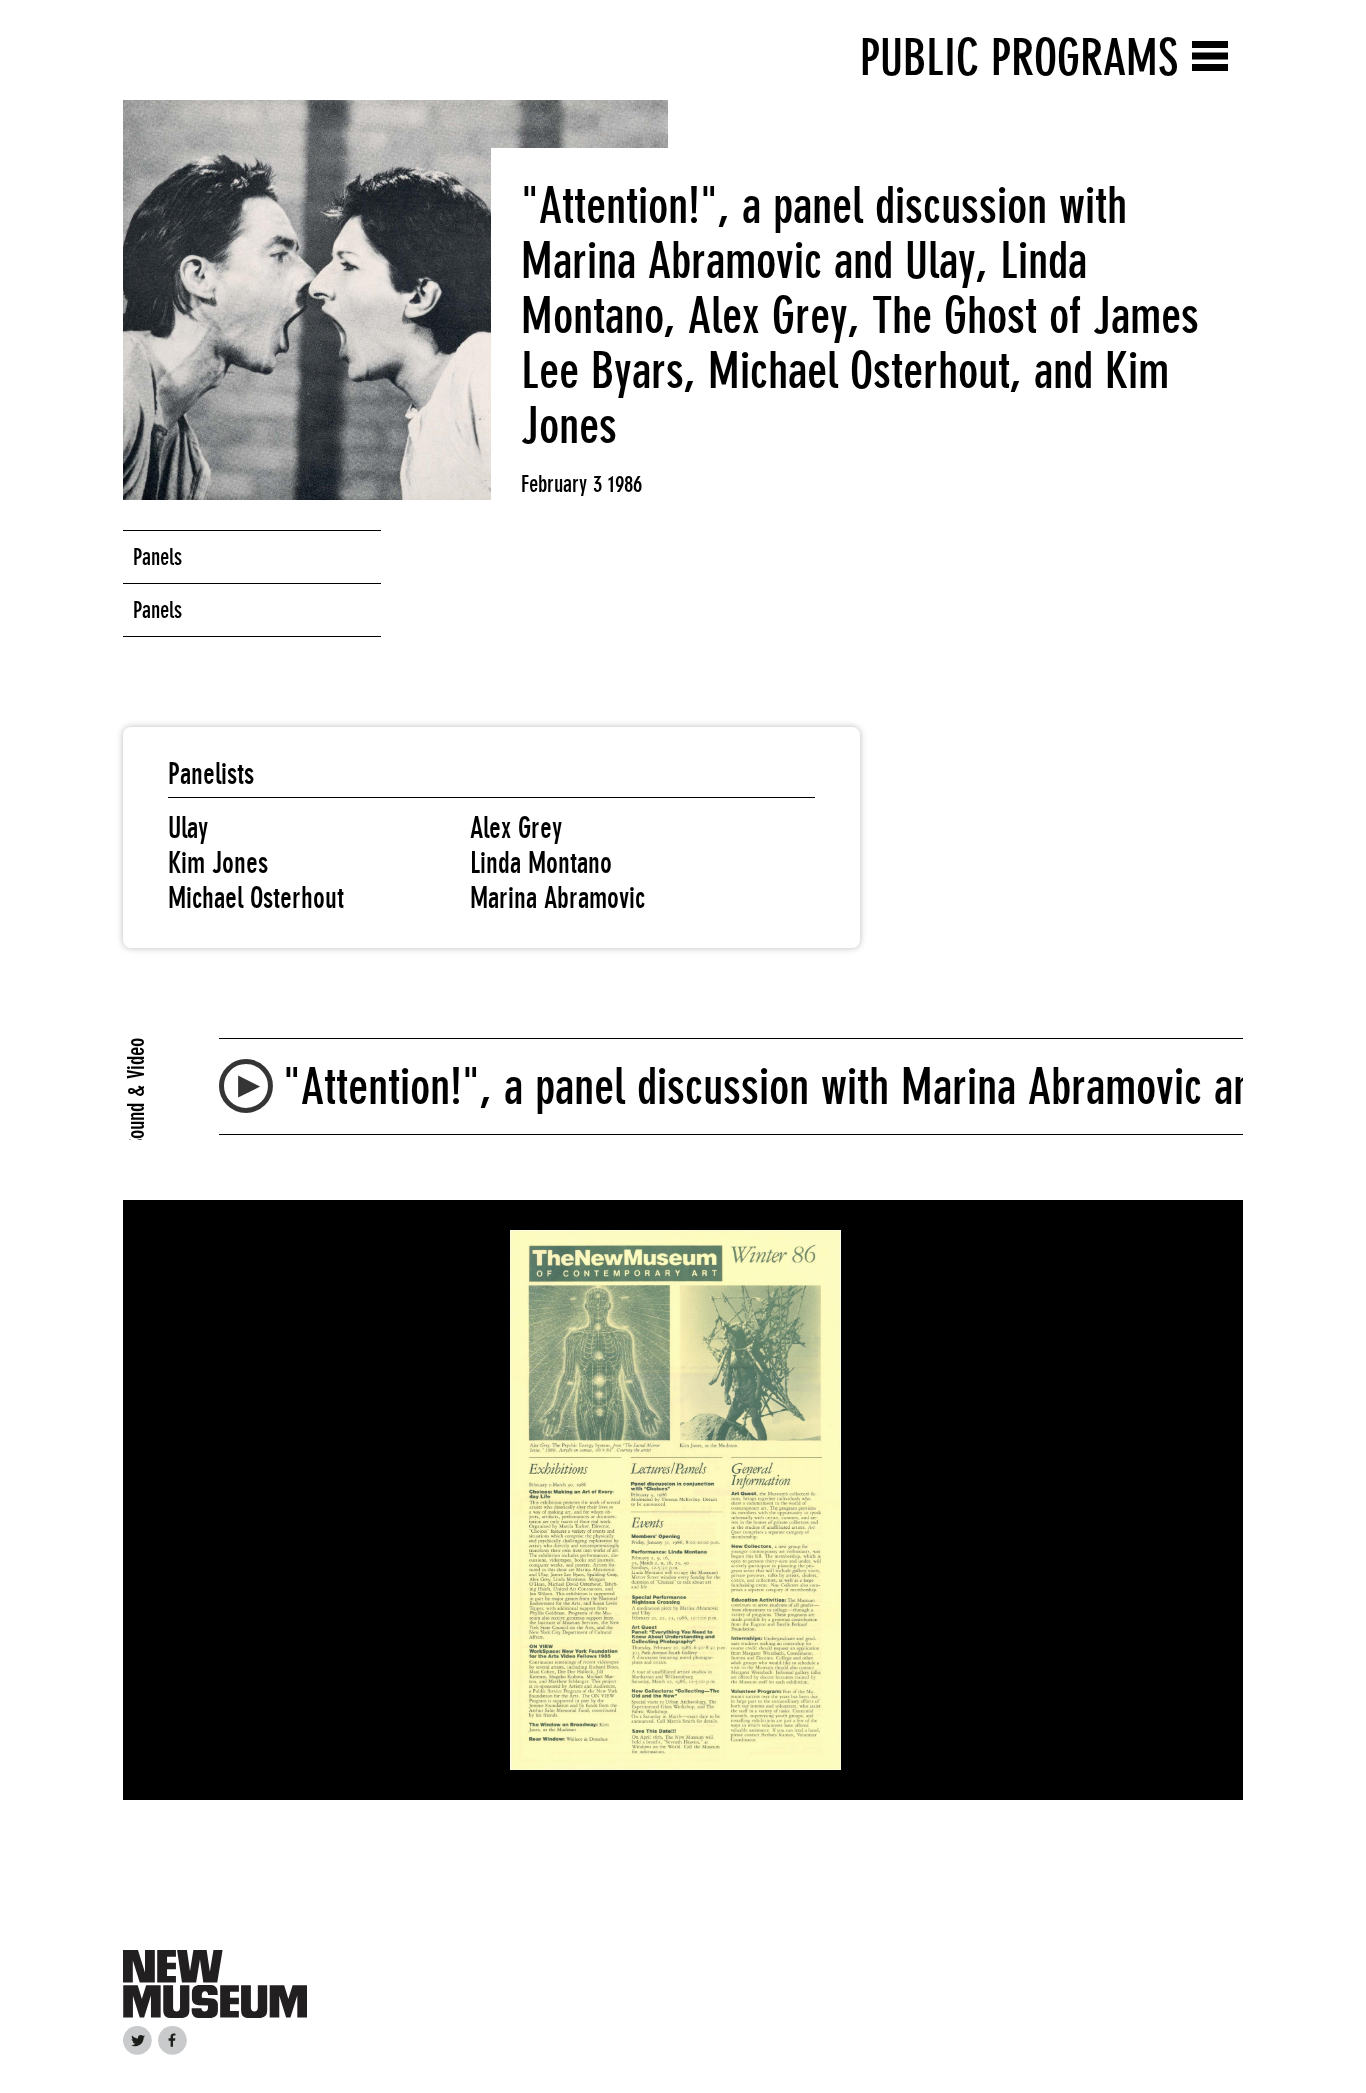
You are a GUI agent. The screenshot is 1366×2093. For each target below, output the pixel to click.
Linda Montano (541, 863)
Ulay (188, 828)
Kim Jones (218, 863)
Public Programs (1019, 57)
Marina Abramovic (557, 898)
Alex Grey (516, 828)
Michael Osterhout (256, 898)
